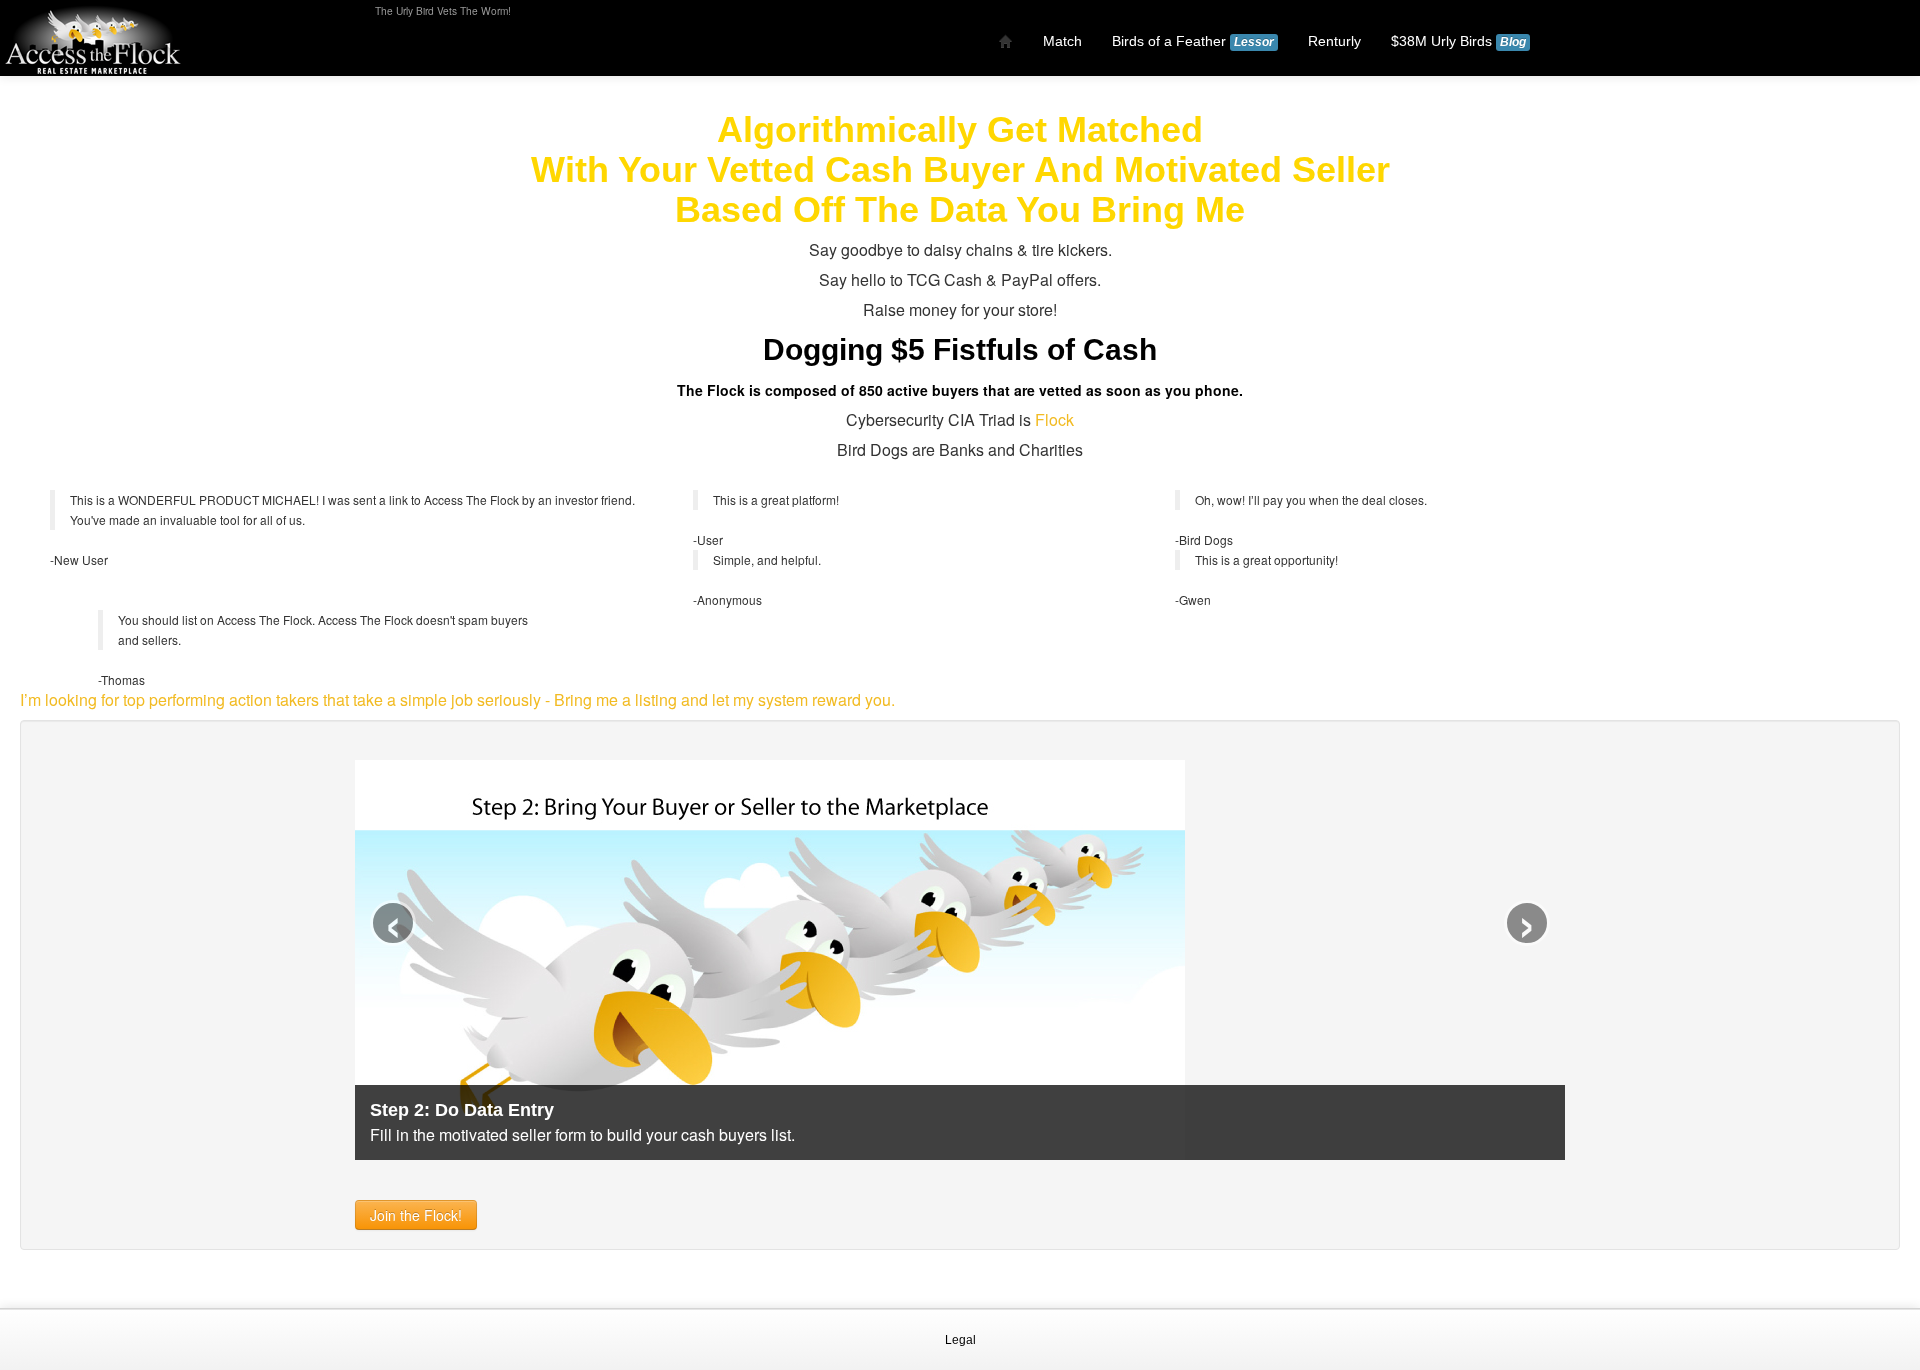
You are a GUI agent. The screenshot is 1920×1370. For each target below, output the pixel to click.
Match (1062, 41)
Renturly (1334, 41)
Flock (1054, 419)
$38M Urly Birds (1458, 41)
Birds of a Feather (1193, 41)
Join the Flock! (416, 1215)
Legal (960, 1340)
